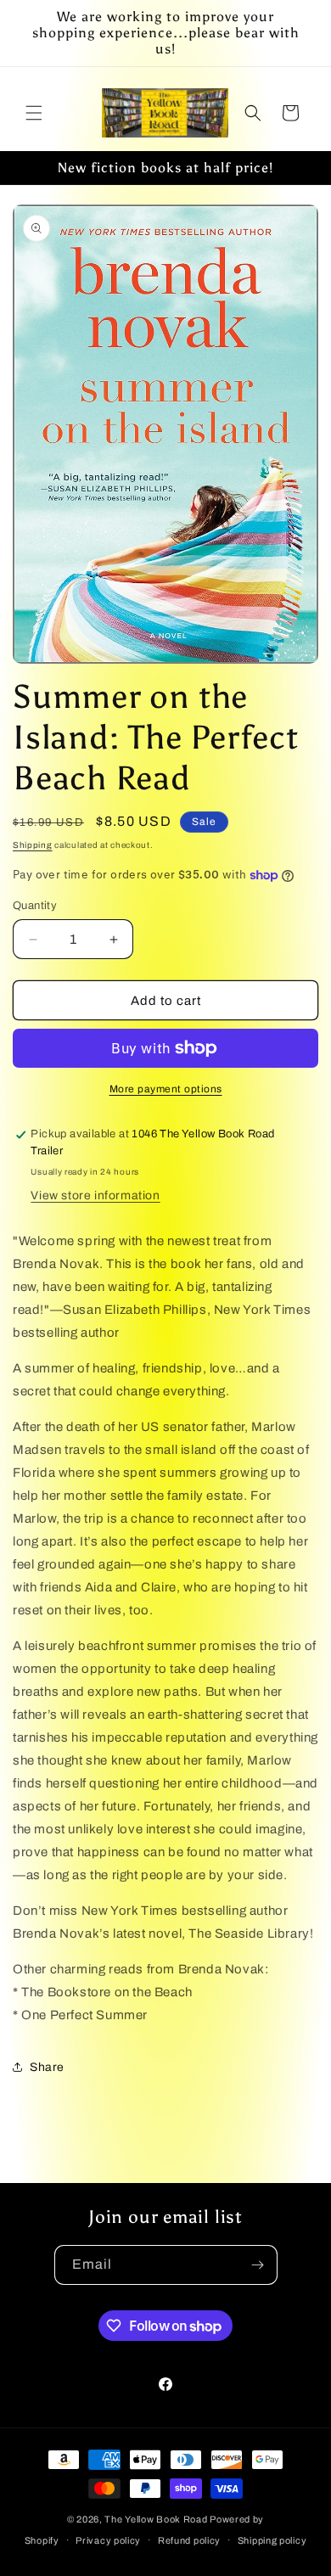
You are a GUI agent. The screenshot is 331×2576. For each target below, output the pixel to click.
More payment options (166, 1089)
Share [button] (47, 2067)
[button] (34, 113)
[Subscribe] (258, 2265)
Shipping (33, 845)
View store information (95, 1195)
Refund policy (189, 2540)
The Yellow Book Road (156, 2519)
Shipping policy (272, 2540)
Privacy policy (108, 2540)
